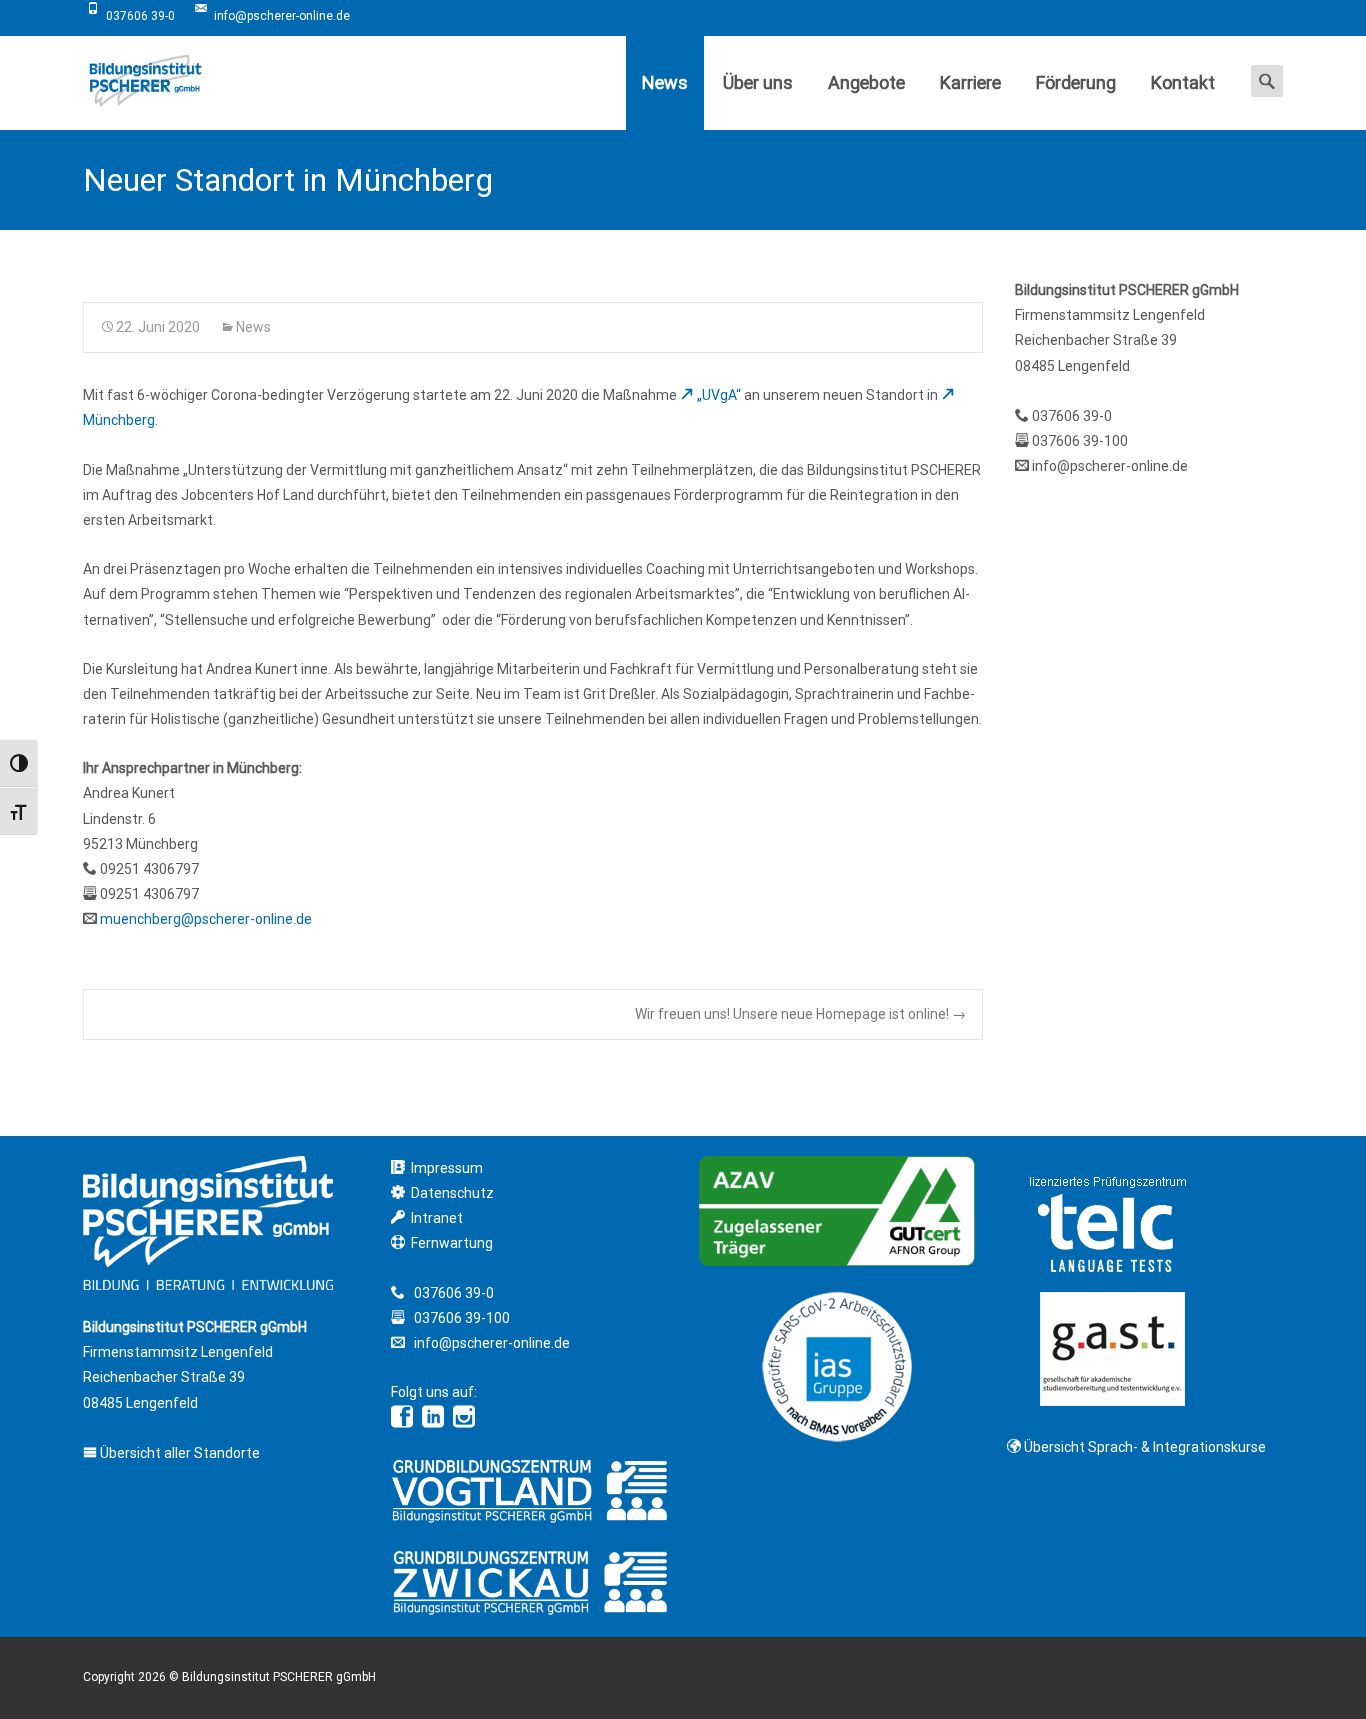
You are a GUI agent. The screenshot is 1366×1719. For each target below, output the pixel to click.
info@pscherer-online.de (1110, 466)
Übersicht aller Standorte (178, 1453)
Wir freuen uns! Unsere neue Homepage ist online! (800, 1014)
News (665, 82)
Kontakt (1183, 82)
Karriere (970, 82)
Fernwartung (452, 1243)
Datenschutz (452, 1193)
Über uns (758, 82)
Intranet (437, 1218)
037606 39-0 (1072, 416)
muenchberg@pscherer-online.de (206, 919)
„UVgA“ (719, 395)
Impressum (447, 1168)
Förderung (1076, 82)
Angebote (866, 82)
